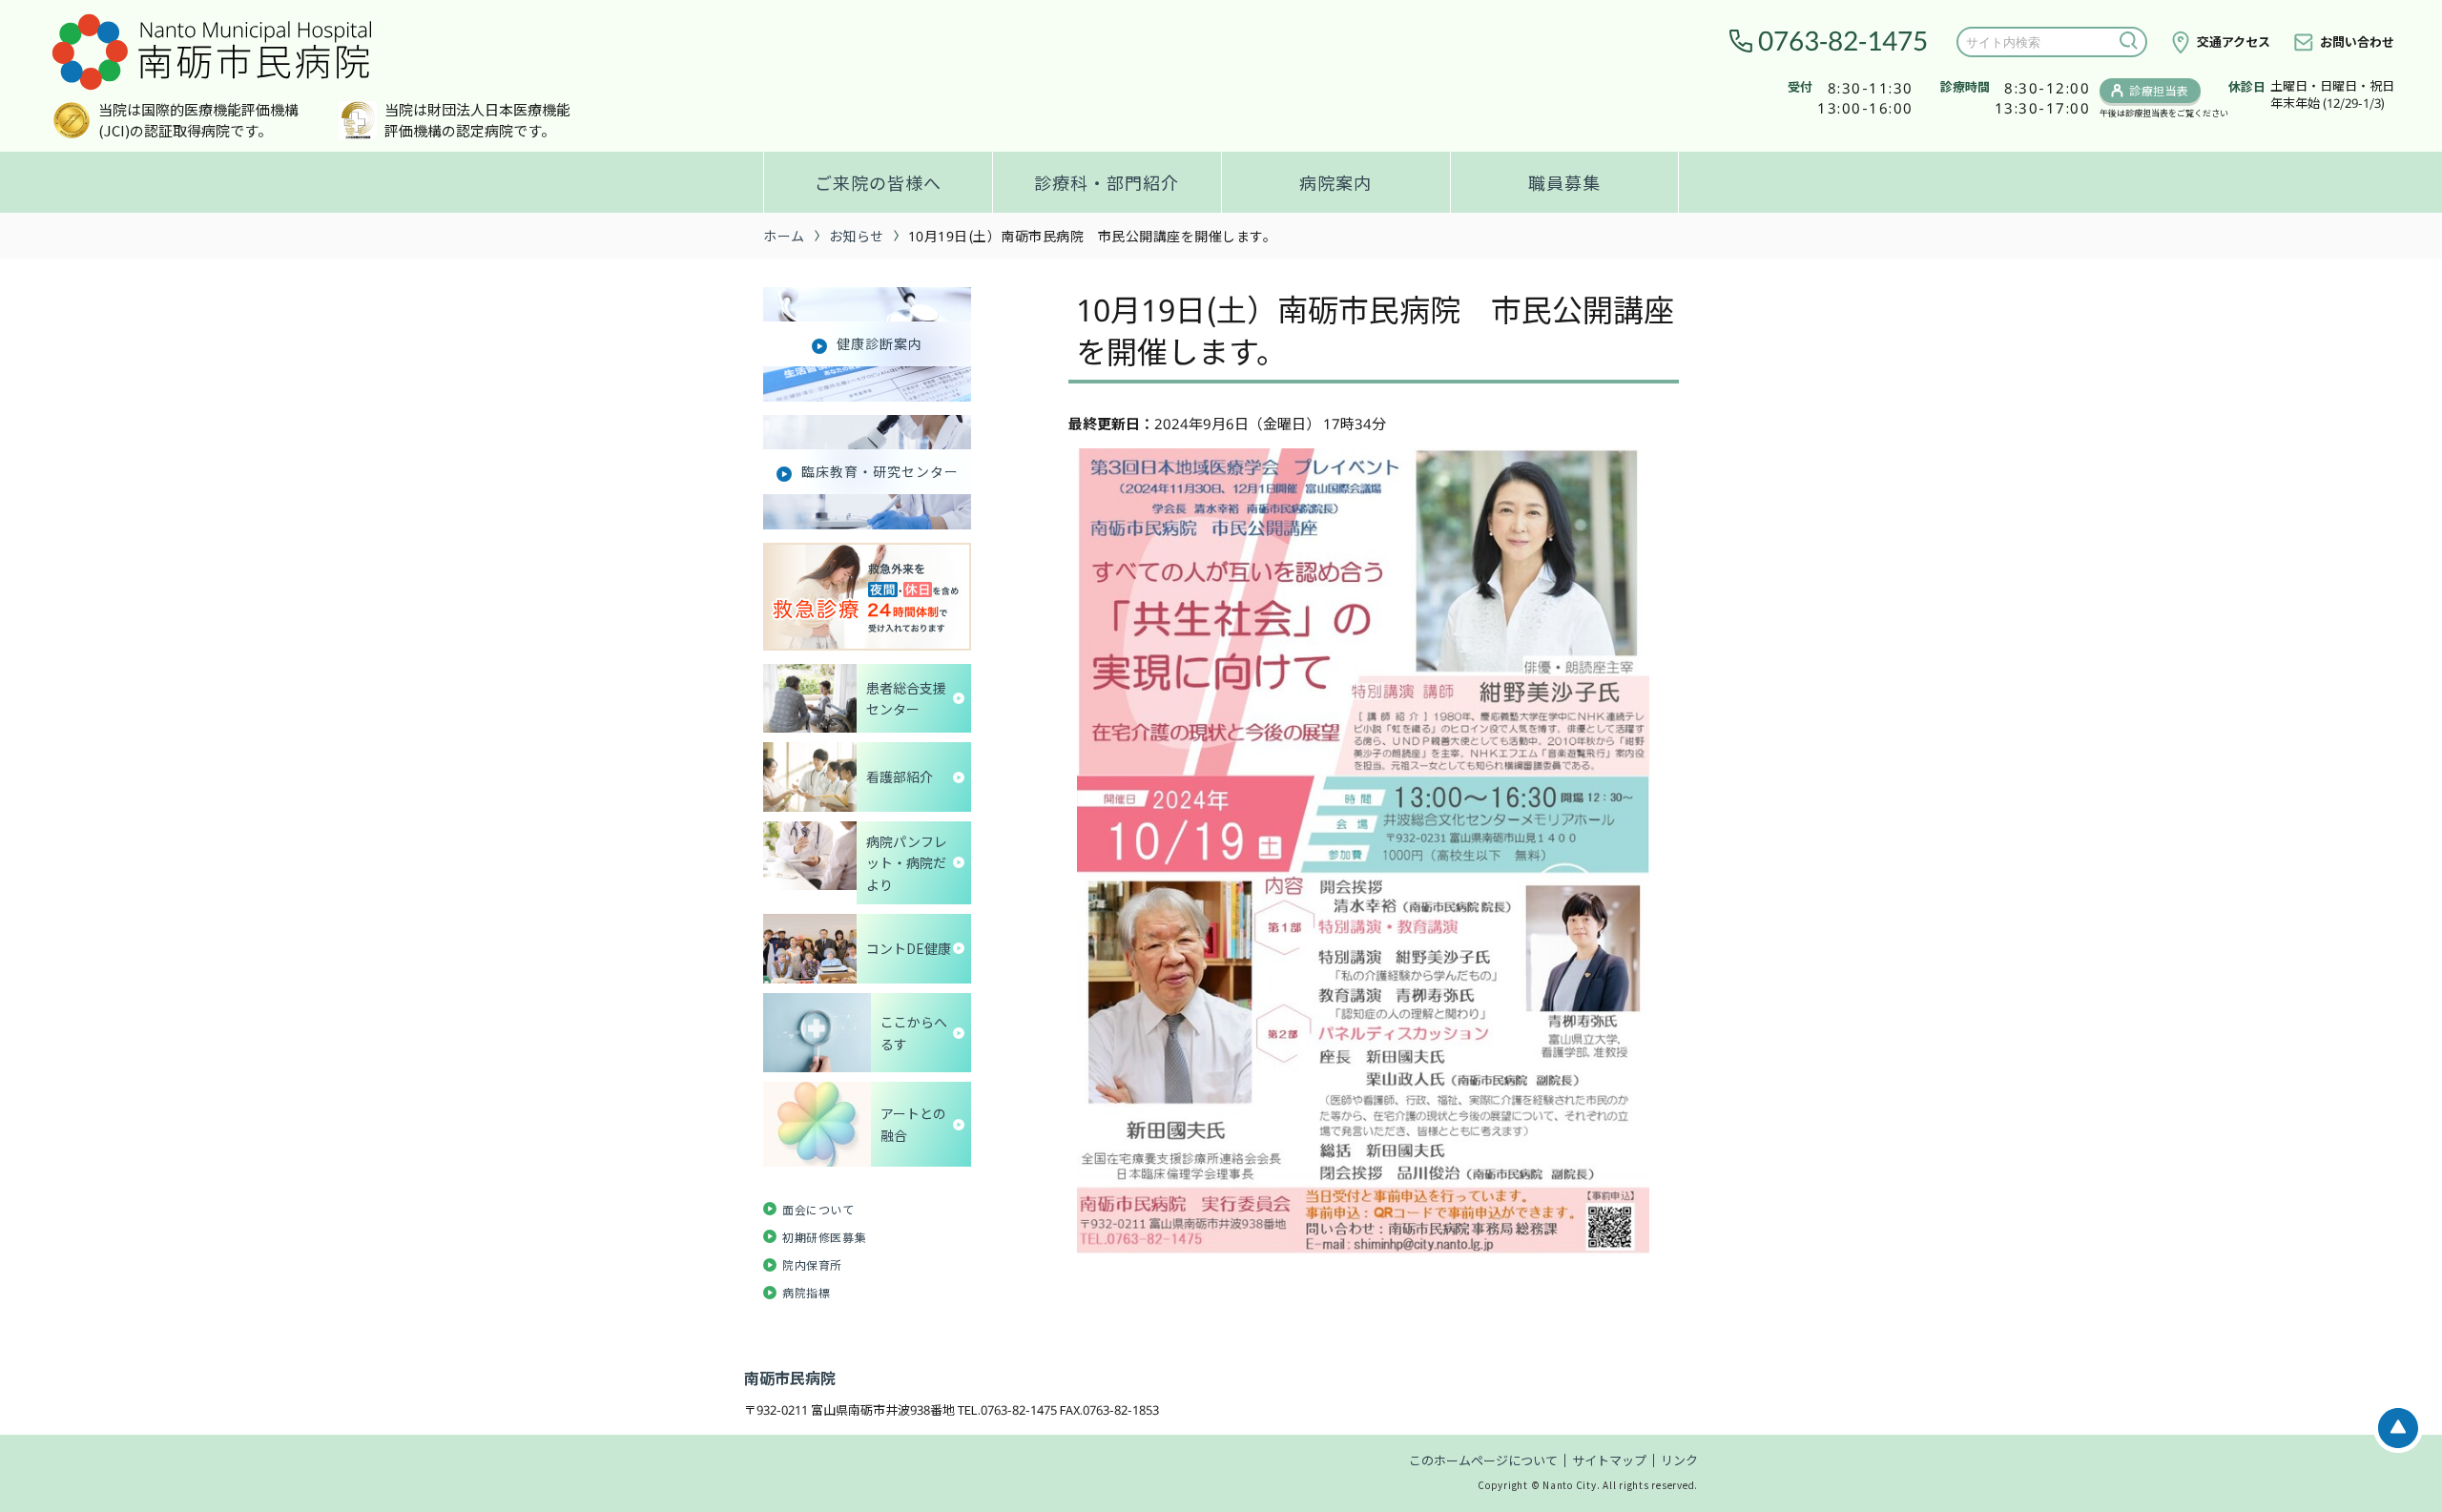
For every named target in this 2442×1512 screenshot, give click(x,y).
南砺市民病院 (790, 1377)
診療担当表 (2159, 90)
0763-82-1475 (1843, 41)
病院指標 (806, 1292)
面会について (818, 1209)
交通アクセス (2234, 41)
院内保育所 (812, 1264)
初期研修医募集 (824, 1237)
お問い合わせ (2357, 41)
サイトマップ (1609, 1460)
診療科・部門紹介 (1107, 182)
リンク (1679, 1460)
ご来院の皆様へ (878, 182)
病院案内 (1335, 182)
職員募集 (1564, 182)
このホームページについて (1483, 1460)
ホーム (784, 236)
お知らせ (857, 236)
